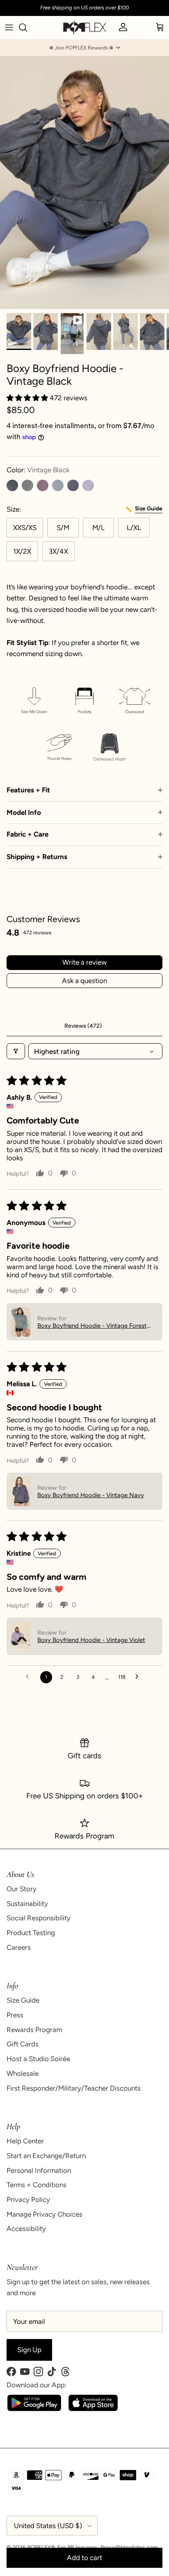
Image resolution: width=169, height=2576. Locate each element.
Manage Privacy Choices (45, 2214)
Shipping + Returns (37, 857)
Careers (19, 1947)
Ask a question (84, 981)
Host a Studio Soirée (38, 2059)
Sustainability (27, 1904)
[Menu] (9, 27)
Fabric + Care (27, 834)
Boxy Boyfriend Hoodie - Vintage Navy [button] (91, 1495)
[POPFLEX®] (85, 28)
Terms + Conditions (37, 2185)
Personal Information (39, 2170)
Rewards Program (34, 2030)
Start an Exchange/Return (46, 2156)
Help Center (25, 2141)
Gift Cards (23, 2044)
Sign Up (29, 2350)
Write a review (84, 962)
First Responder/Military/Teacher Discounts (74, 2088)
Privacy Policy (28, 2199)
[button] (84, 48)
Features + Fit (28, 790)
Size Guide (23, 2000)
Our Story (22, 1889)
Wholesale (23, 2073)
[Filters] (16, 1051)
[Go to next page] (139, 1677)
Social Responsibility (39, 1918)
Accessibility (26, 2229)
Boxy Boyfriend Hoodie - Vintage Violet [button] (91, 1640)
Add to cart (84, 2558)
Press (15, 2015)
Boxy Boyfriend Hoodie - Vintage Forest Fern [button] (92, 1326)
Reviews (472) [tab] (83, 1026)
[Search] (27, 27)
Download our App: (37, 2385)
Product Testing (31, 1933)
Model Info (24, 812)
